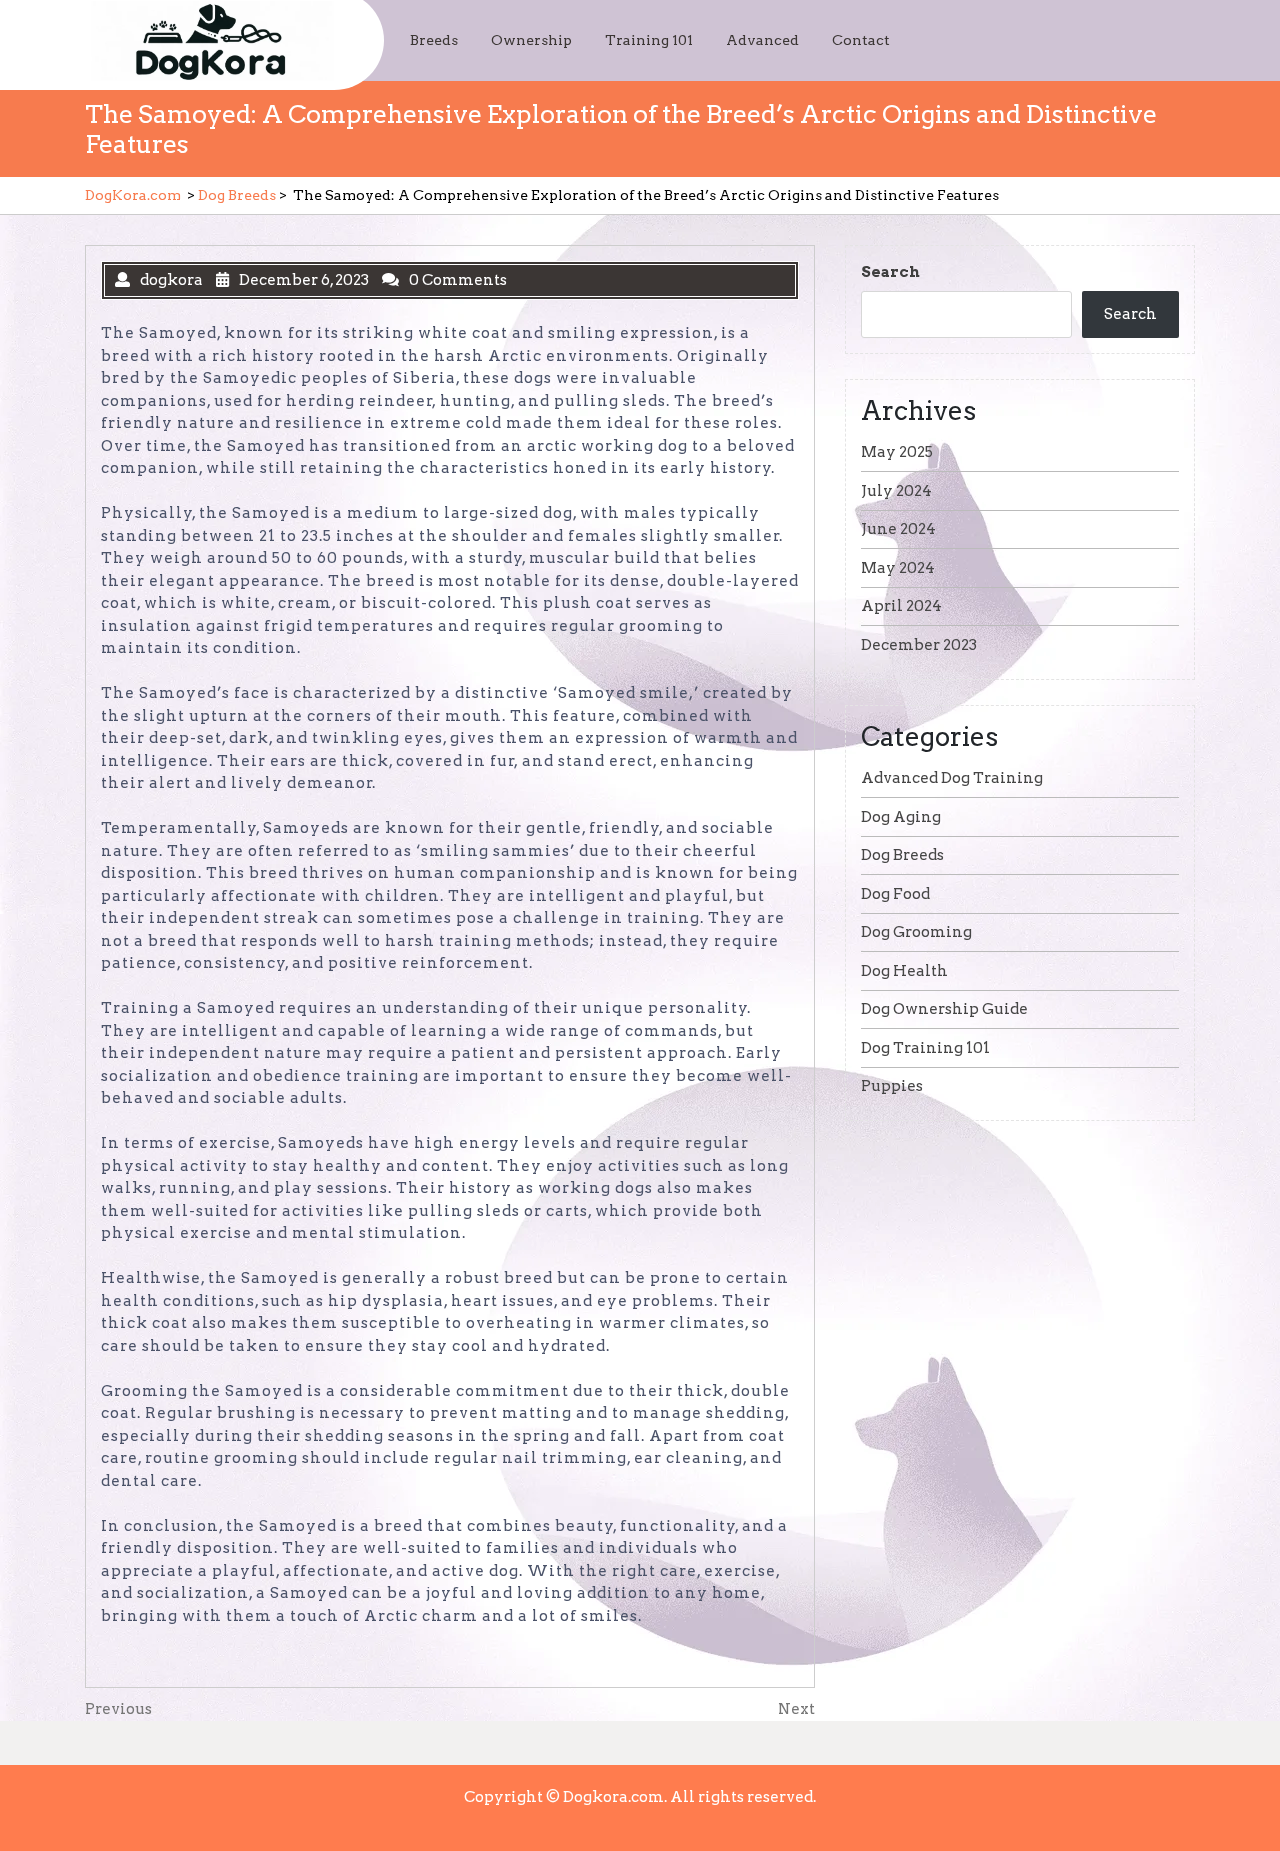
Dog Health (904, 971)
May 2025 (897, 452)
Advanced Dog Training (952, 778)
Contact (861, 40)
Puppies (892, 1086)
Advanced (762, 40)
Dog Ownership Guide (944, 1009)
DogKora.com (133, 195)
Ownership (531, 40)
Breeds (434, 40)
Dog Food (895, 894)
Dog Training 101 (925, 1048)
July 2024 (896, 491)
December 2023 (919, 645)
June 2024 (898, 529)
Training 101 (649, 40)
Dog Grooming (916, 932)
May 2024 (898, 568)
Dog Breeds (237, 195)
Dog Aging (901, 817)
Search (890, 272)
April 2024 (901, 606)
